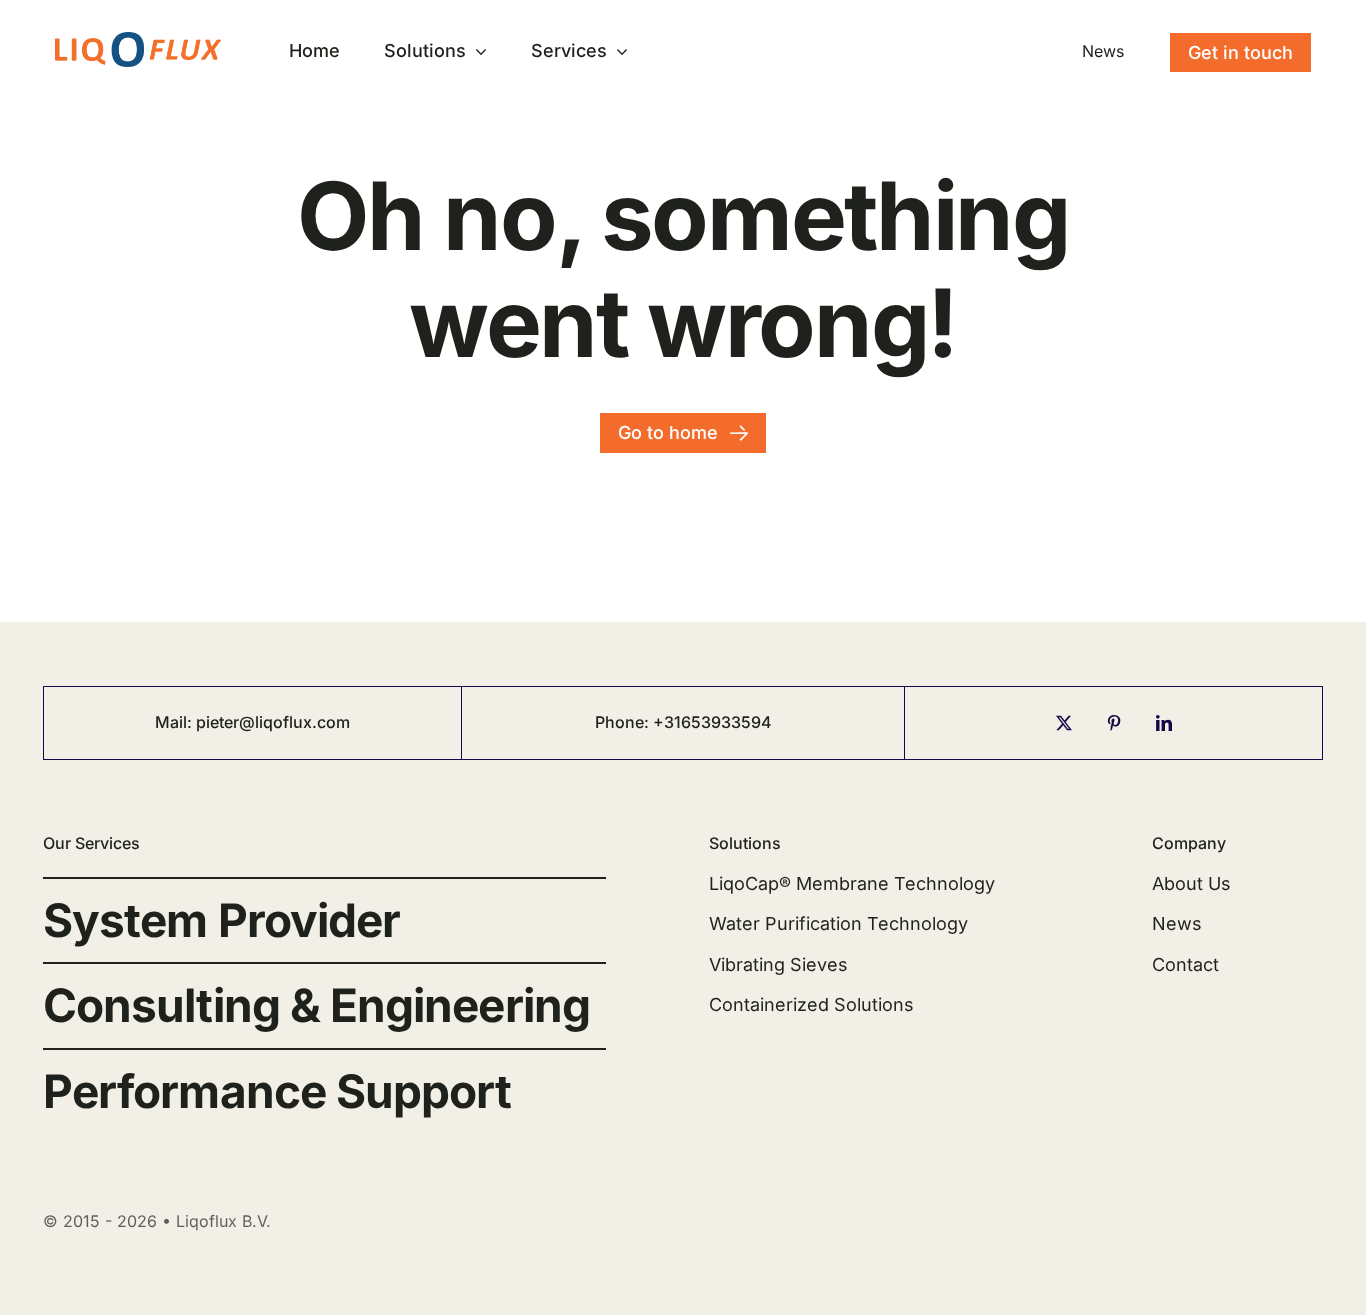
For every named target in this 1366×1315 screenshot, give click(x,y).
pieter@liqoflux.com (273, 722)
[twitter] (1064, 723)
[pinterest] (1114, 723)
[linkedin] (1164, 723)
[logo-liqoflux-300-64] (138, 40)
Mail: (175, 722)
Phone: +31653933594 (683, 722)
